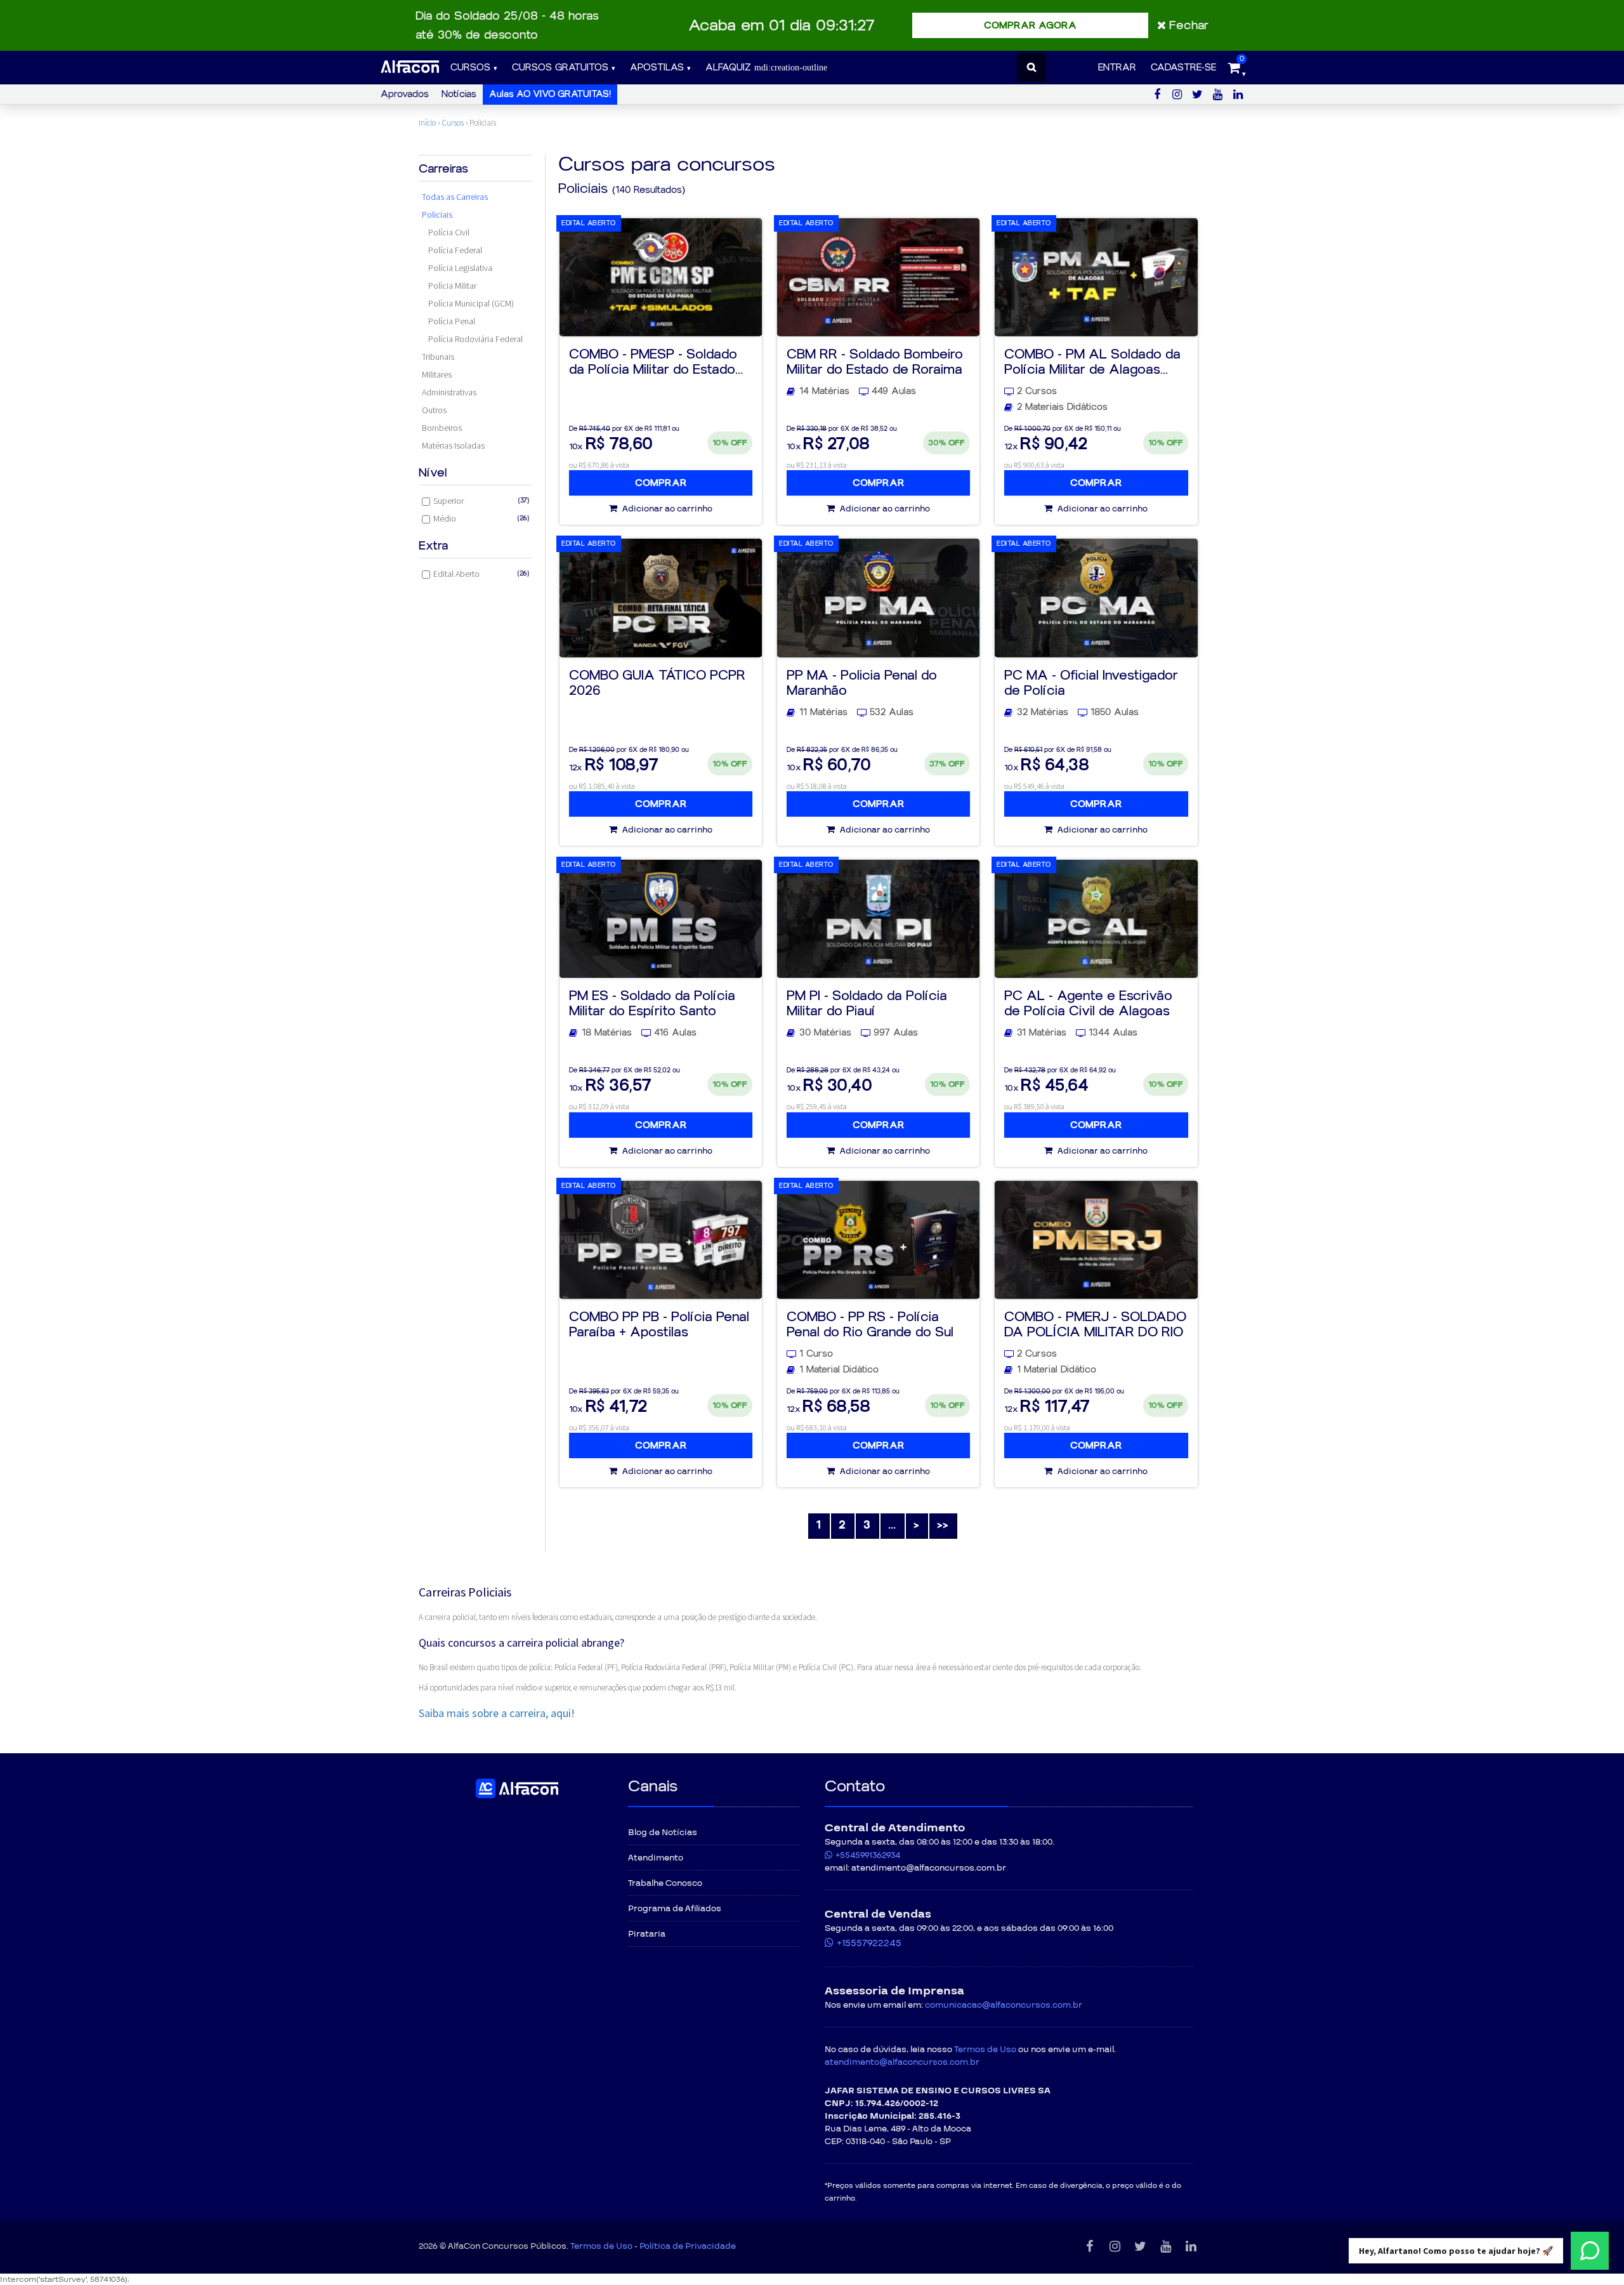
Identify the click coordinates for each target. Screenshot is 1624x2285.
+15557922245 (869, 1943)
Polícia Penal (452, 321)
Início (427, 123)
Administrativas (449, 392)
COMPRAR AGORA (1030, 25)
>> (943, 1525)
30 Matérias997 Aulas (859, 1033)
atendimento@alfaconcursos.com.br (902, 2062)
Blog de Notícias (663, 1833)
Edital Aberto (481, 574)
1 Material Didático (839, 1370)
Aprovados (405, 94)
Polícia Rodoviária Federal (475, 339)
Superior (481, 501)
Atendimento (656, 1858)
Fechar (1189, 25)
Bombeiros (442, 428)
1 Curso (816, 1354)
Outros (434, 410)
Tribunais (438, 357)
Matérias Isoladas (453, 445)
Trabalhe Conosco (665, 1883)
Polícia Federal (455, 250)
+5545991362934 (868, 1855)
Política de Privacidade (688, 2246)
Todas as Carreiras (455, 197)
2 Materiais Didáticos (1062, 407)
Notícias (459, 94)
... (892, 1525)
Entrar (1117, 68)
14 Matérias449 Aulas (858, 391)
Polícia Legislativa (460, 268)
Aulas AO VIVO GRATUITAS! (550, 94)
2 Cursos (1037, 391)
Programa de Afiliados (675, 1909)
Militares (437, 374)
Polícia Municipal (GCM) (471, 303)
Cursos (470, 68)
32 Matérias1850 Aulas (1078, 712)
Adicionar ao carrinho (666, 509)
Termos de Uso (985, 2050)
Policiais (437, 214)
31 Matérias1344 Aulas (1077, 1033)
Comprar (661, 483)
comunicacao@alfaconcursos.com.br (1004, 2005)
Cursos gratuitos (560, 68)
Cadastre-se (1183, 68)
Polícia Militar (452, 286)
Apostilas (657, 68)
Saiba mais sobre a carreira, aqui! (497, 1713)
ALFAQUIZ (730, 68)
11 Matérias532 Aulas (856, 712)
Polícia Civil (449, 232)
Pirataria (647, 1934)
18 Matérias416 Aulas (639, 1033)
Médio (481, 518)
